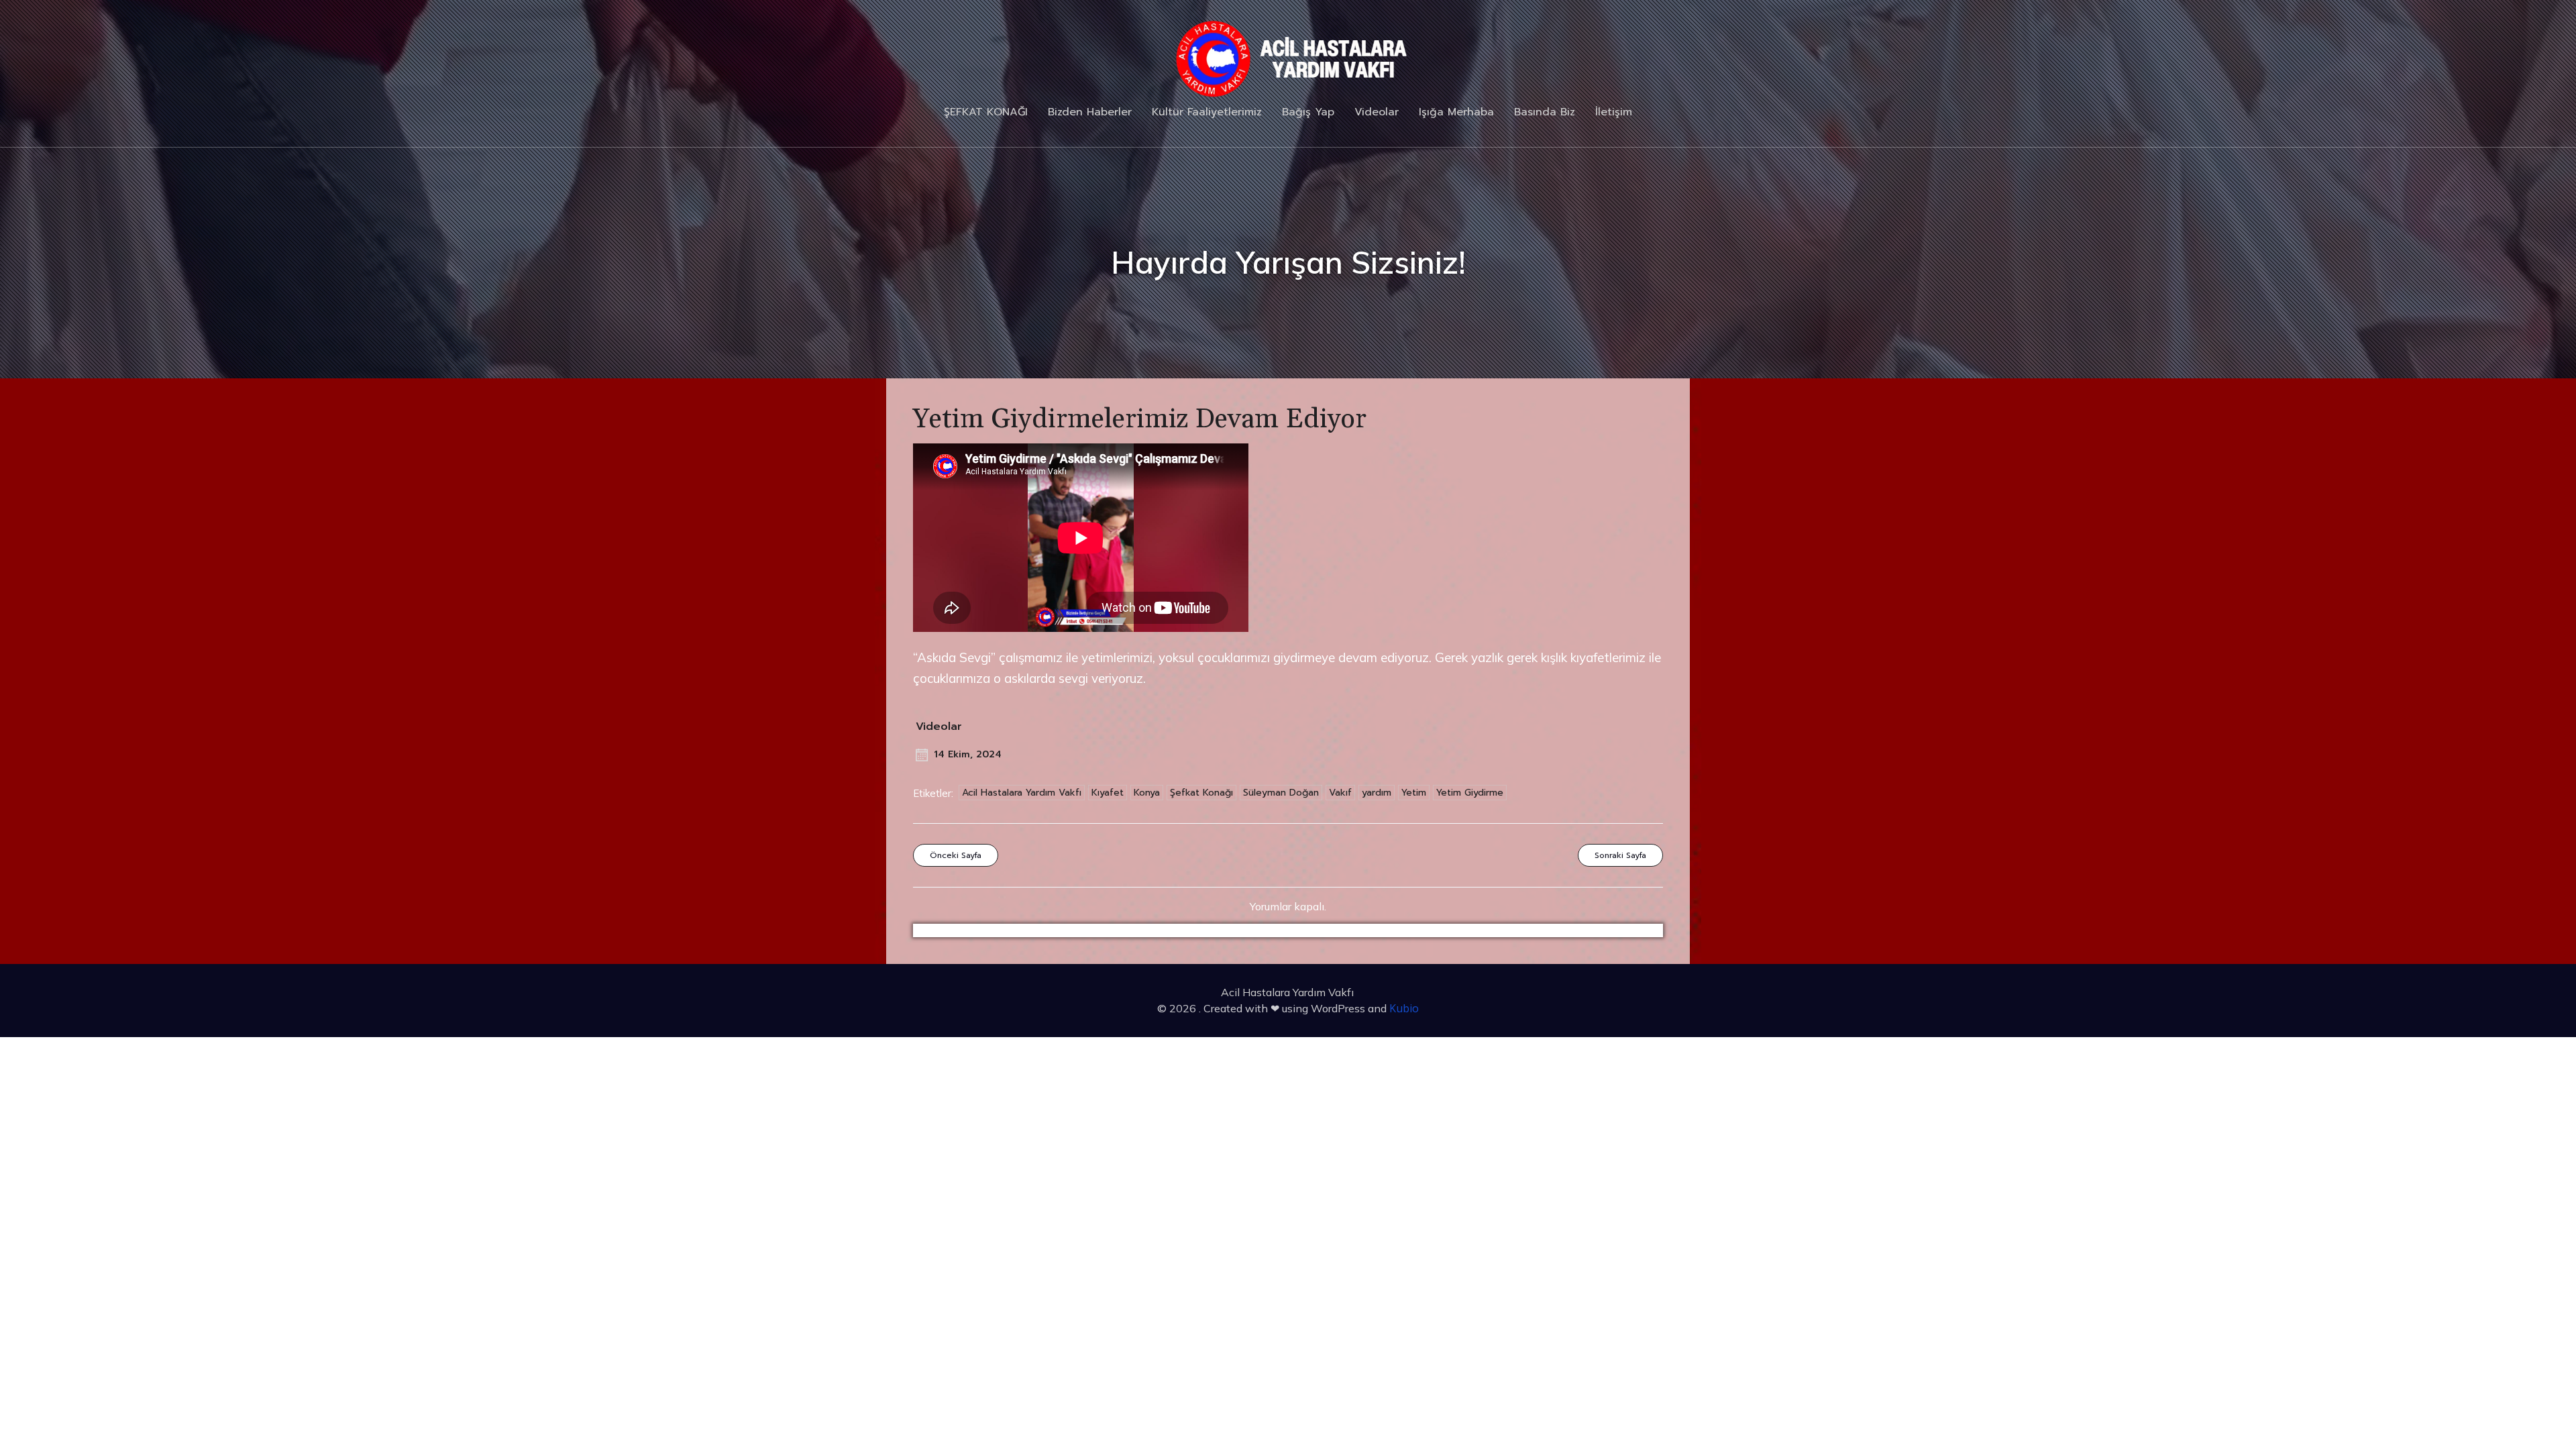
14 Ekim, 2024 (968, 754)
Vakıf (1340, 793)
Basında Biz (1545, 112)
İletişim (1614, 112)
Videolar (1377, 112)
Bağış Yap (1308, 112)
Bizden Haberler (1090, 112)
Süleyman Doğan (1281, 793)
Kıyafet (1108, 793)
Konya (1147, 793)
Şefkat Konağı (1201, 793)
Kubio (1404, 1008)
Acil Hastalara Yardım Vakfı (1022, 793)
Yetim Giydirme (1470, 793)
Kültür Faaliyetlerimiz (1207, 112)
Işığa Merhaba (1456, 112)
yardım (1377, 793)
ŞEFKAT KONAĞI (986, 112)
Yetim (1414, 793)
